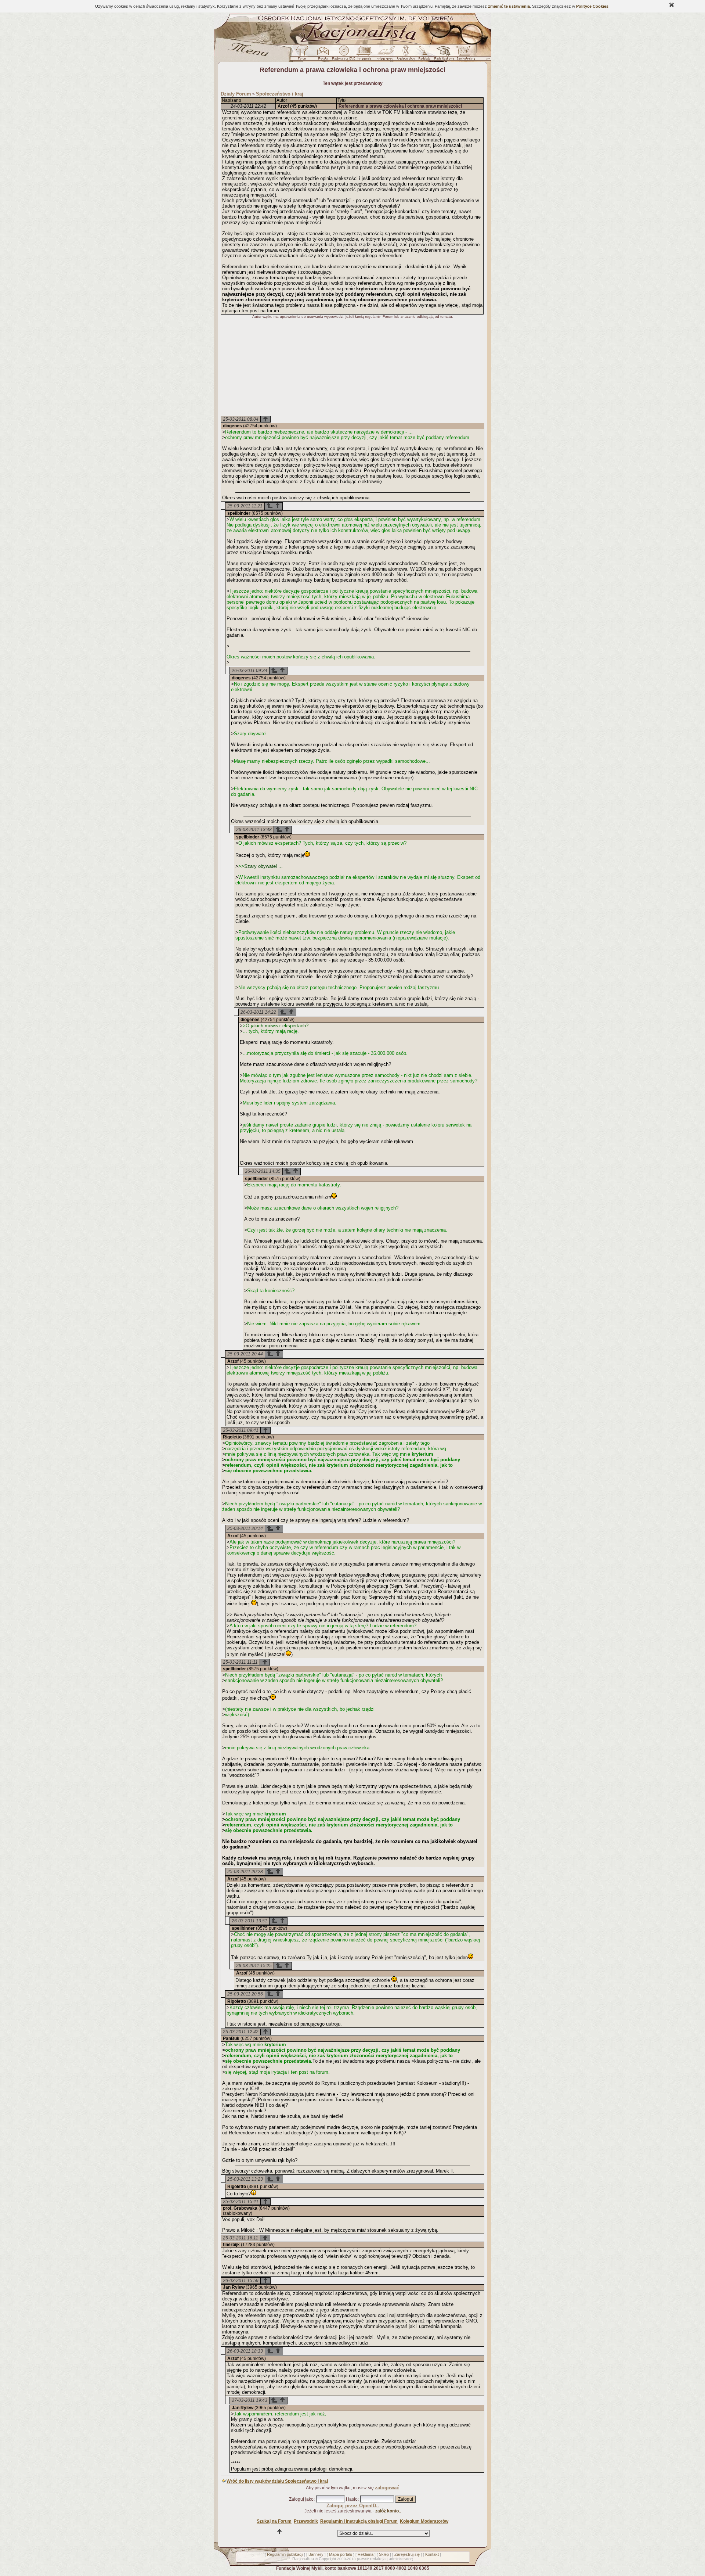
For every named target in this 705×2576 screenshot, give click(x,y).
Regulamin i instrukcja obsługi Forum (359, 2521)
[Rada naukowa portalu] (443, 55)
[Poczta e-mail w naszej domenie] (323, 55)
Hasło (352, 2499)
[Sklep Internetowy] (365, 55)
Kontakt (432, 2554)
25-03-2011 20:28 (245, 1872)
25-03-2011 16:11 (241, 2238)
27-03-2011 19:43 (250, 2400)
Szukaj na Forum (274, 2521)
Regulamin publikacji (285, 2554)
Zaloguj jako (301, 2499)
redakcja (378, 2559)
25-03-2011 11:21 (245, 506)
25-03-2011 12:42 (241, 2032)
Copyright (327, 2559)
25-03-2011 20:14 (245, 1528)
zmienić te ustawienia (509, 6)
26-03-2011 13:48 (254, 830)
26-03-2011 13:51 (250, 1921)
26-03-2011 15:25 (254, 1966)
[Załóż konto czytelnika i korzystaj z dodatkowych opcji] (464, 55)
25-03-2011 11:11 (240, 1662)
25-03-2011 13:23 (245, 2179)
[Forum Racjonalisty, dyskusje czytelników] (304, 55)
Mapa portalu (341, 2554)
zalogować (387, 2488)
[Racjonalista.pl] (352, 43)
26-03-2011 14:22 (258, 1012)
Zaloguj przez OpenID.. (353, 2506)
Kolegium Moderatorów (424, 2521)
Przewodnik (306, 2521)
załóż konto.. (388, 2511)
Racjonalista (303, 2559)
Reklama (366, 2554)
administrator (400, 2559)
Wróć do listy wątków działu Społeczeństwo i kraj (277, 2481)
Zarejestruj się (407, 2554)
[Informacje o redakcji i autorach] (424, 55)
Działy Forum (236, 94)
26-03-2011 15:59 (241, 2281)
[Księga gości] (386, 55)
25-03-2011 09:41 (241, 1430)
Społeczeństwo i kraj (280, 94)
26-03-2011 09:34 (250, 671)
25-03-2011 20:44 (245, 1354)
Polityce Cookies (592, 6)
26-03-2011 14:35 (263, 1171)
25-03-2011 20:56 (245, 1994)
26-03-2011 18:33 (245, 2351)
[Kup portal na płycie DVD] (344, 55)
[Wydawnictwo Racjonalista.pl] (406, 55)
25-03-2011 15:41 (241, 2202)
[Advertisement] (352, 369)
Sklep (384, 2554)
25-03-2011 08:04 (241, 419)
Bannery (316, 2554)
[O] (270, 507)
